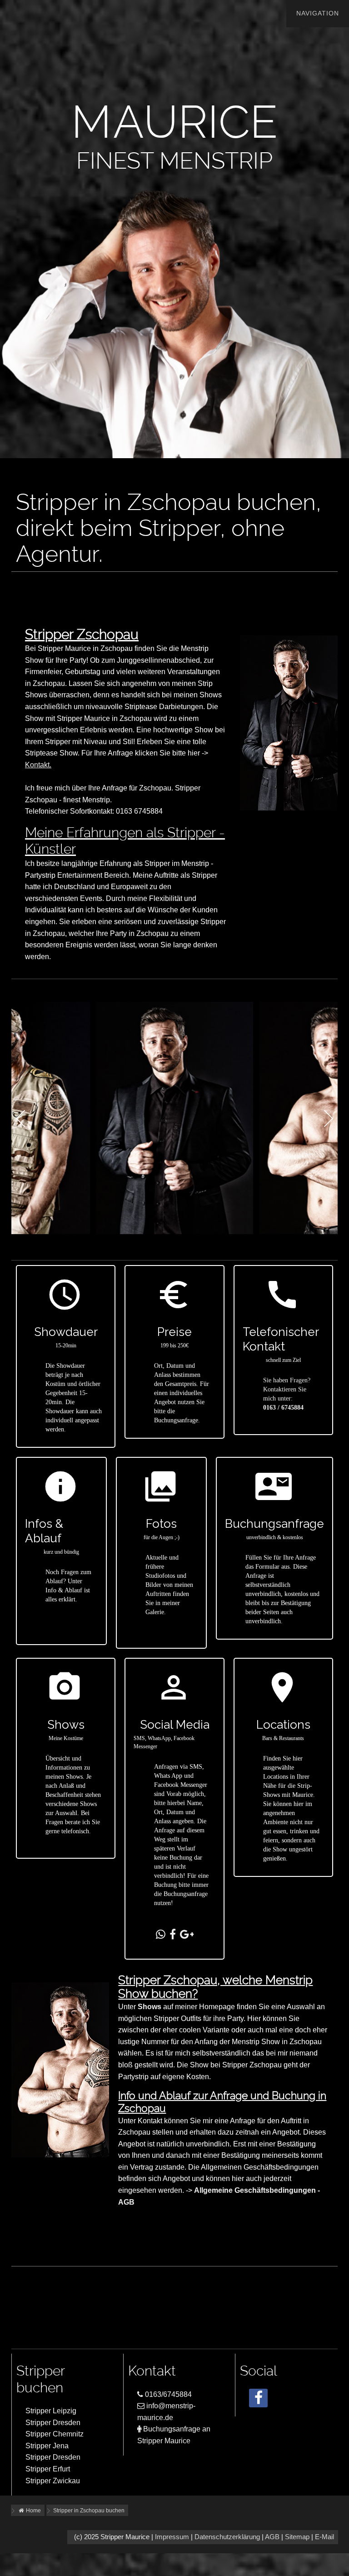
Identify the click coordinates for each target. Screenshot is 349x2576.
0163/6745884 (167, 2394)
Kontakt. (38, 765)
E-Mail (324, 2537)
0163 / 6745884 (283, 1408)
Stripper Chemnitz (55, 2434)
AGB (272, 2537)
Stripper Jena (47, 2446)
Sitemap (297, 2537)
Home (33, 2511)
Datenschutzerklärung (227, 2537)
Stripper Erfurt (48, 2469)
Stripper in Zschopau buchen (89, 2511)
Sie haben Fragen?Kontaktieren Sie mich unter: (287, 1389)
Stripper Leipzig (51, 2411)
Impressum (172, 2537)
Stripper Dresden (53, 2423)
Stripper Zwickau (53, 2481)
